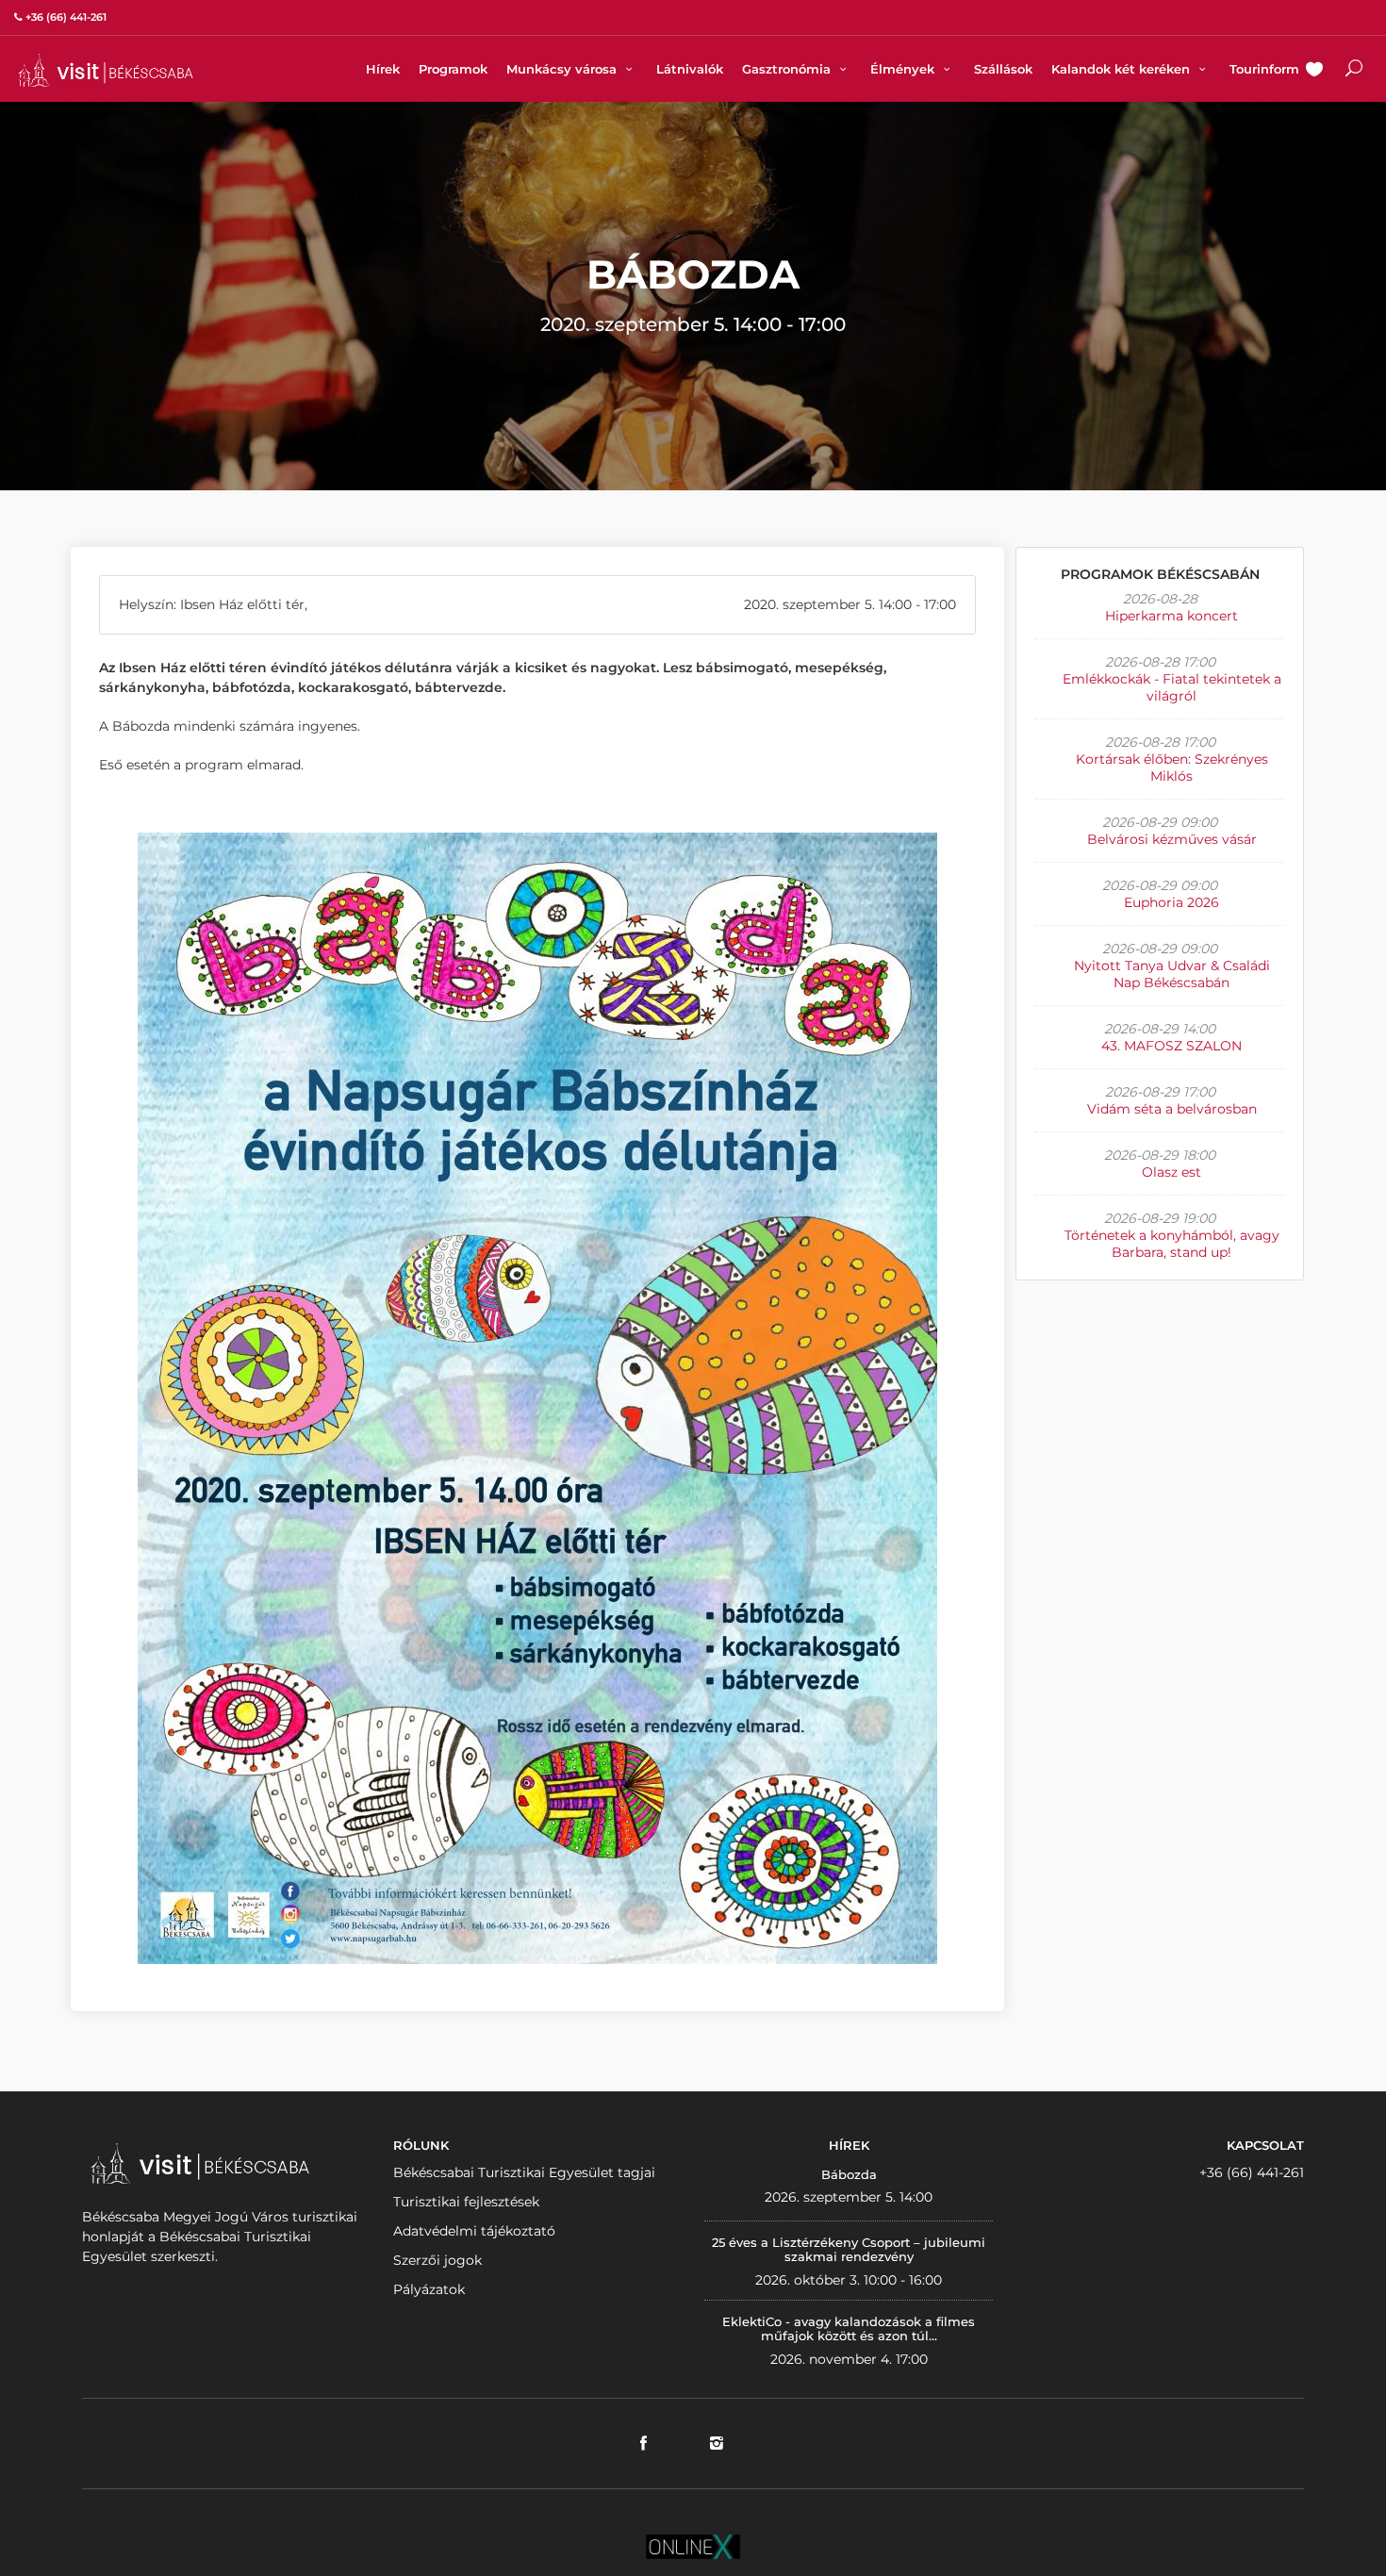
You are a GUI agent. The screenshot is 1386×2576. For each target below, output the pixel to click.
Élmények (904, 69)
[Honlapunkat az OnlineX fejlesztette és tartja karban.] (693, 2546)
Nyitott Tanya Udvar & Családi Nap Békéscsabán (1172, 974)
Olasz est (1171, 1172)
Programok (453, 69)
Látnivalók (690, 69)
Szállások (1003, 69)
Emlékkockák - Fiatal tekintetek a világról (1172, 687)
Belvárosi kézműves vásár (1172, 839)
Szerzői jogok (437, 2260)
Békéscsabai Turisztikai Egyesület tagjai (524, 2172)
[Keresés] (1354, 71)
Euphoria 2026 (1171, 902)
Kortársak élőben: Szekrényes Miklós (1172, 768)
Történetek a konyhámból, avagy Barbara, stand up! (1172, 1244)
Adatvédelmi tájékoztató (474, 2231)
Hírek (383, 69)
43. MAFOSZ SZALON (1171, 1046)
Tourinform (1264, 69)
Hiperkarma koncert (1171, 616)
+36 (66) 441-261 (1252, 2172)
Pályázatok (429, 2289)
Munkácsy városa (563, 69)
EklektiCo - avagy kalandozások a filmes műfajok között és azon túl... (849, 2329)
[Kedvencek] (1314, 71)
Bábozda (849, 2174)
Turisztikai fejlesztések (466, 2202)
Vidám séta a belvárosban (1172, 1109)
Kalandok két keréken (1122, 69)
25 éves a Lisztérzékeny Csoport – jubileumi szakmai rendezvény (849, 2250)
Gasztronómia (788, 69)
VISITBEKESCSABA (106, 70)
